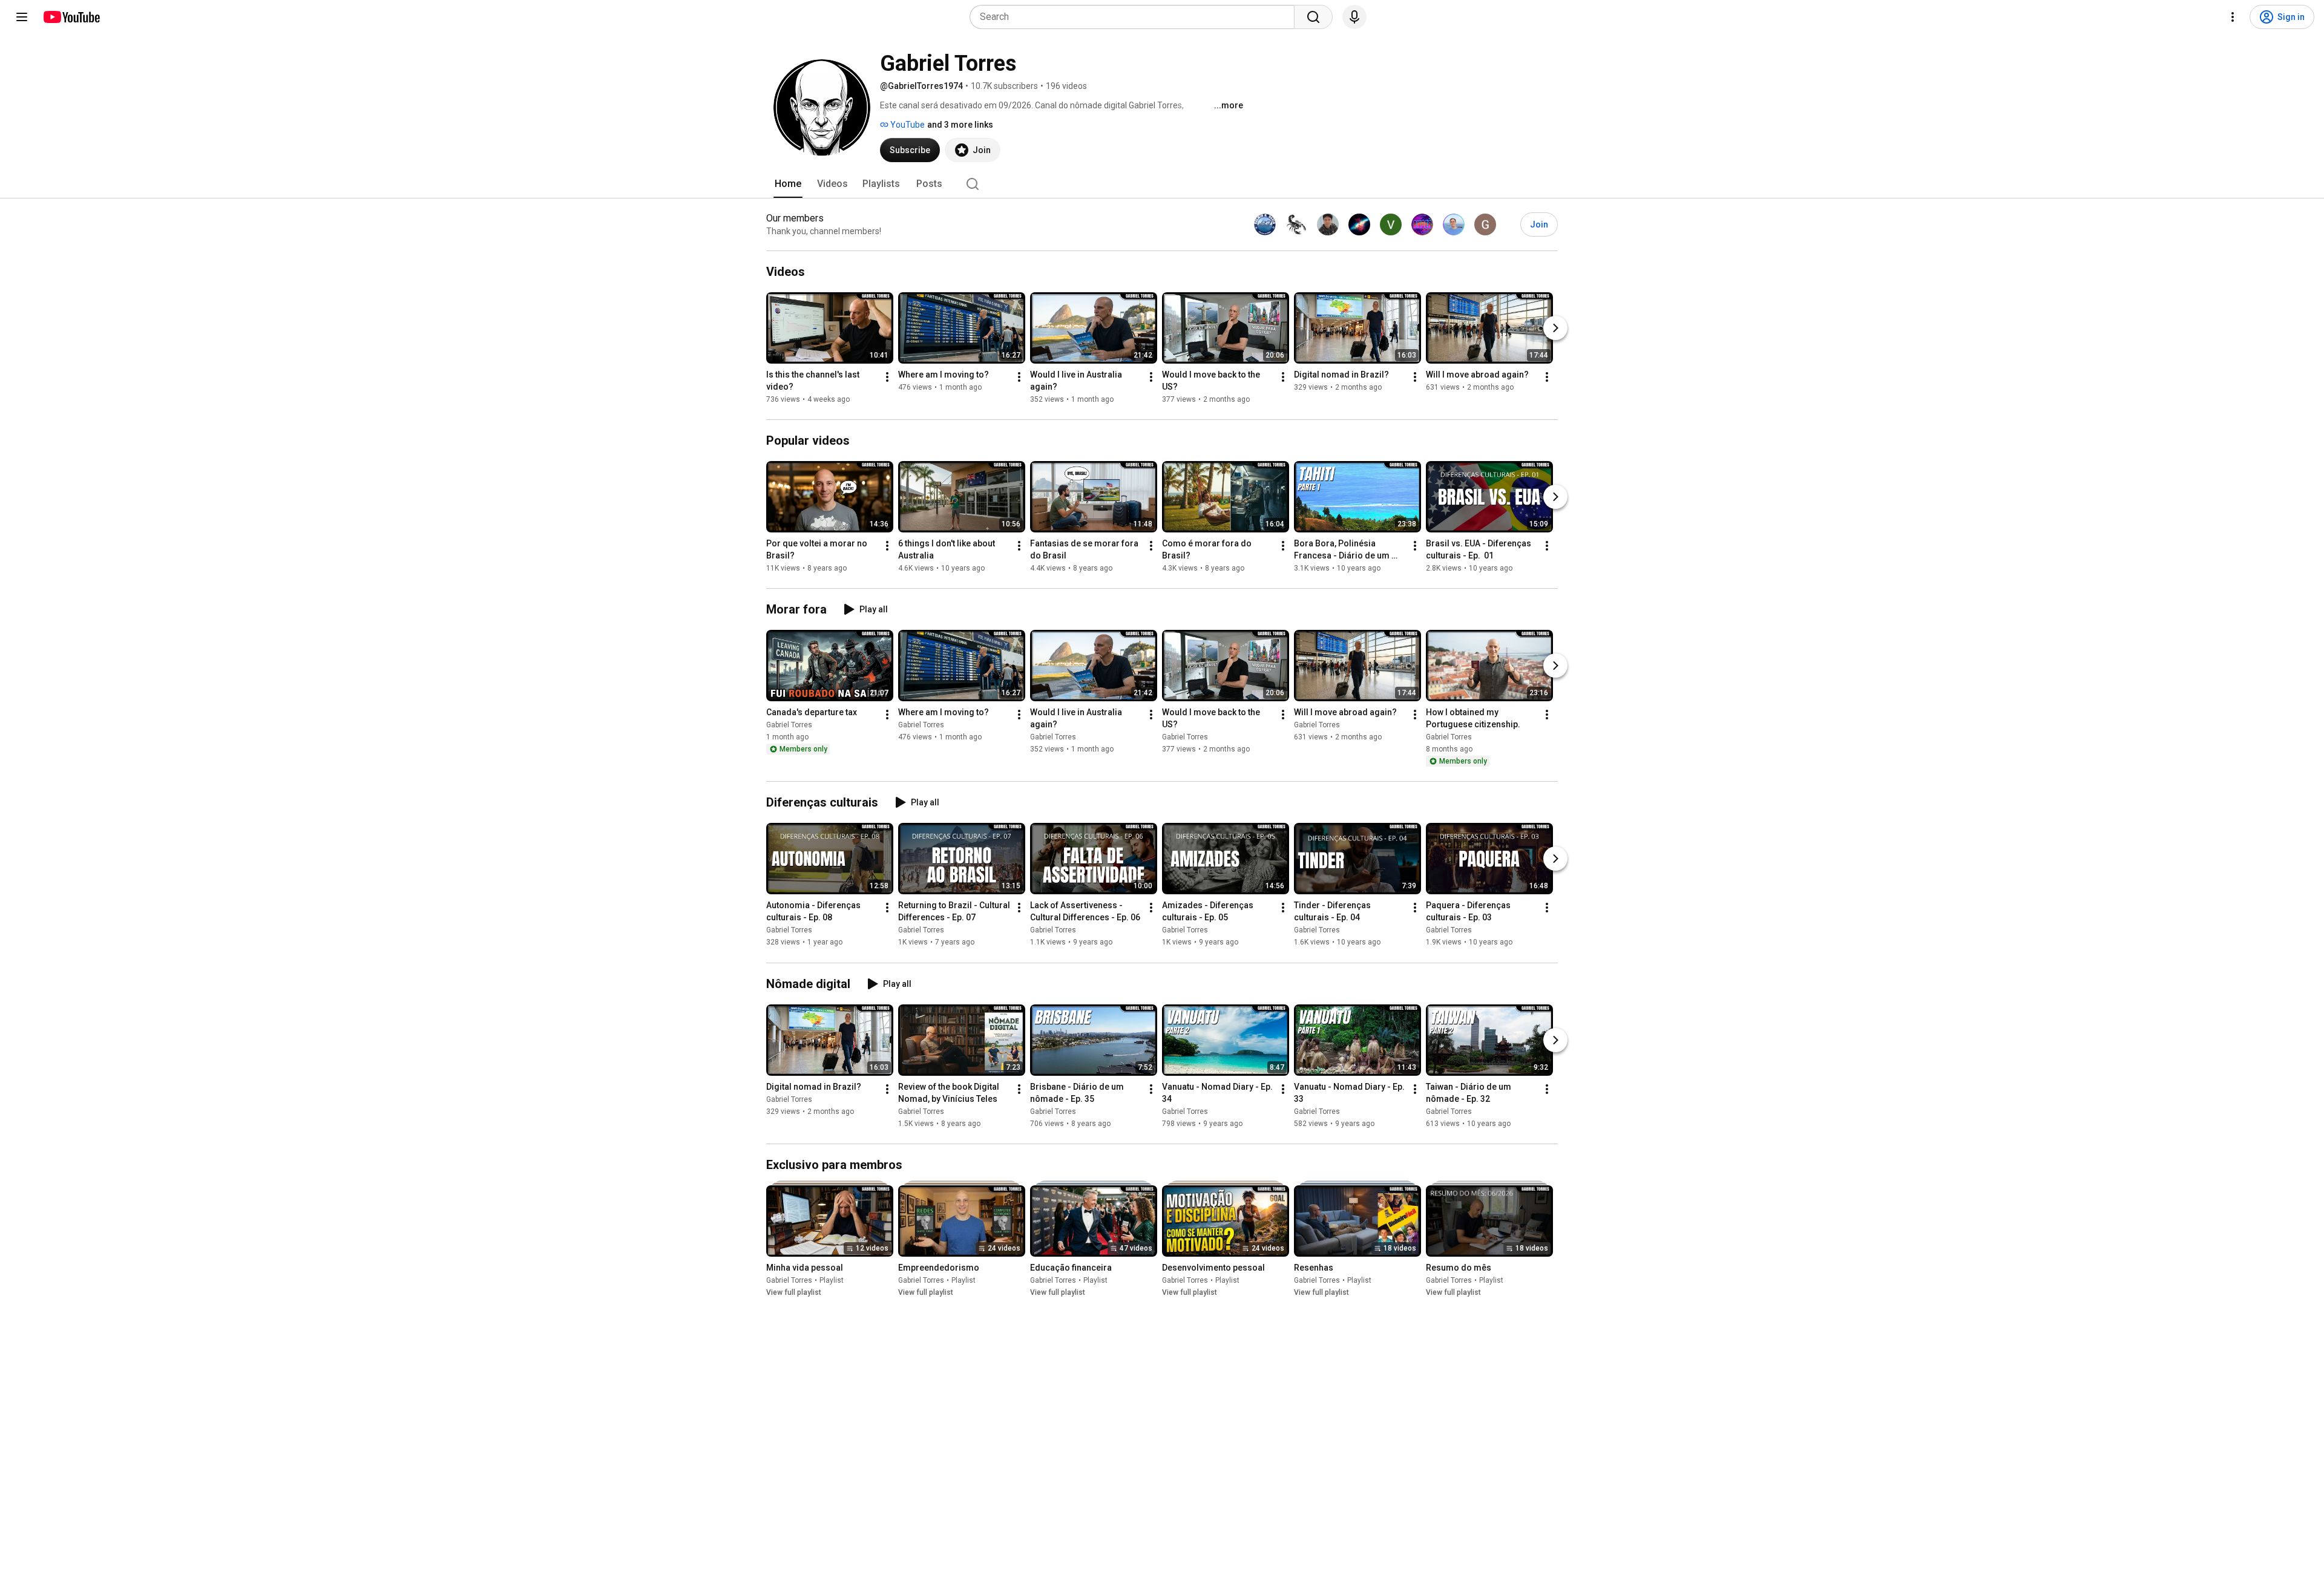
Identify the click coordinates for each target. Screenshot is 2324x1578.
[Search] (1313, 17)
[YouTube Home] (71, 17)
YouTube (907, 125)
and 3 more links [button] (960, 125)
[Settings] (2233, 17)
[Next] (1555, 328)
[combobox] (1136, 17)
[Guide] (22, 17)
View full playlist (794, 1292)
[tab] (788, 184)
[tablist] (1162, 184)
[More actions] (887, 377)
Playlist (832, 1280)
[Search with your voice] (1354, 17)
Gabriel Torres (789, 725)
